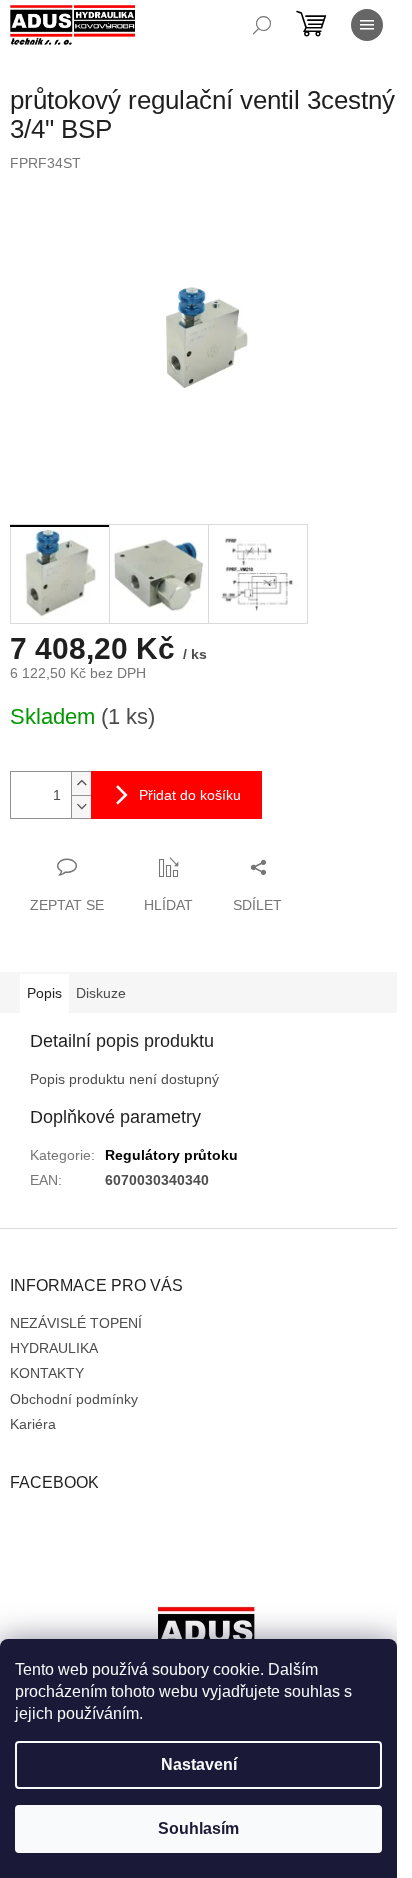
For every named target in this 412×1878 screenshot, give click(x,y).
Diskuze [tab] (101, 993)
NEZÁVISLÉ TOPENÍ (76, 1323)
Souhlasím (198, 1828)
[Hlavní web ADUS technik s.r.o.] (206, 1637)
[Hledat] (262, 25)
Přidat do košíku (190, 795)
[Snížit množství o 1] (81, 806)
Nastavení (199, 1764)
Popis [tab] (44, 993)
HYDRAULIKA (54, 1348)
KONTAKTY (47, 1373)
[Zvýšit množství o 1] (81, 783)
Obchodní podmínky (74, 1399)
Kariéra (33, 1424)
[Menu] (367, 25)
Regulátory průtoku (171, 1155)
